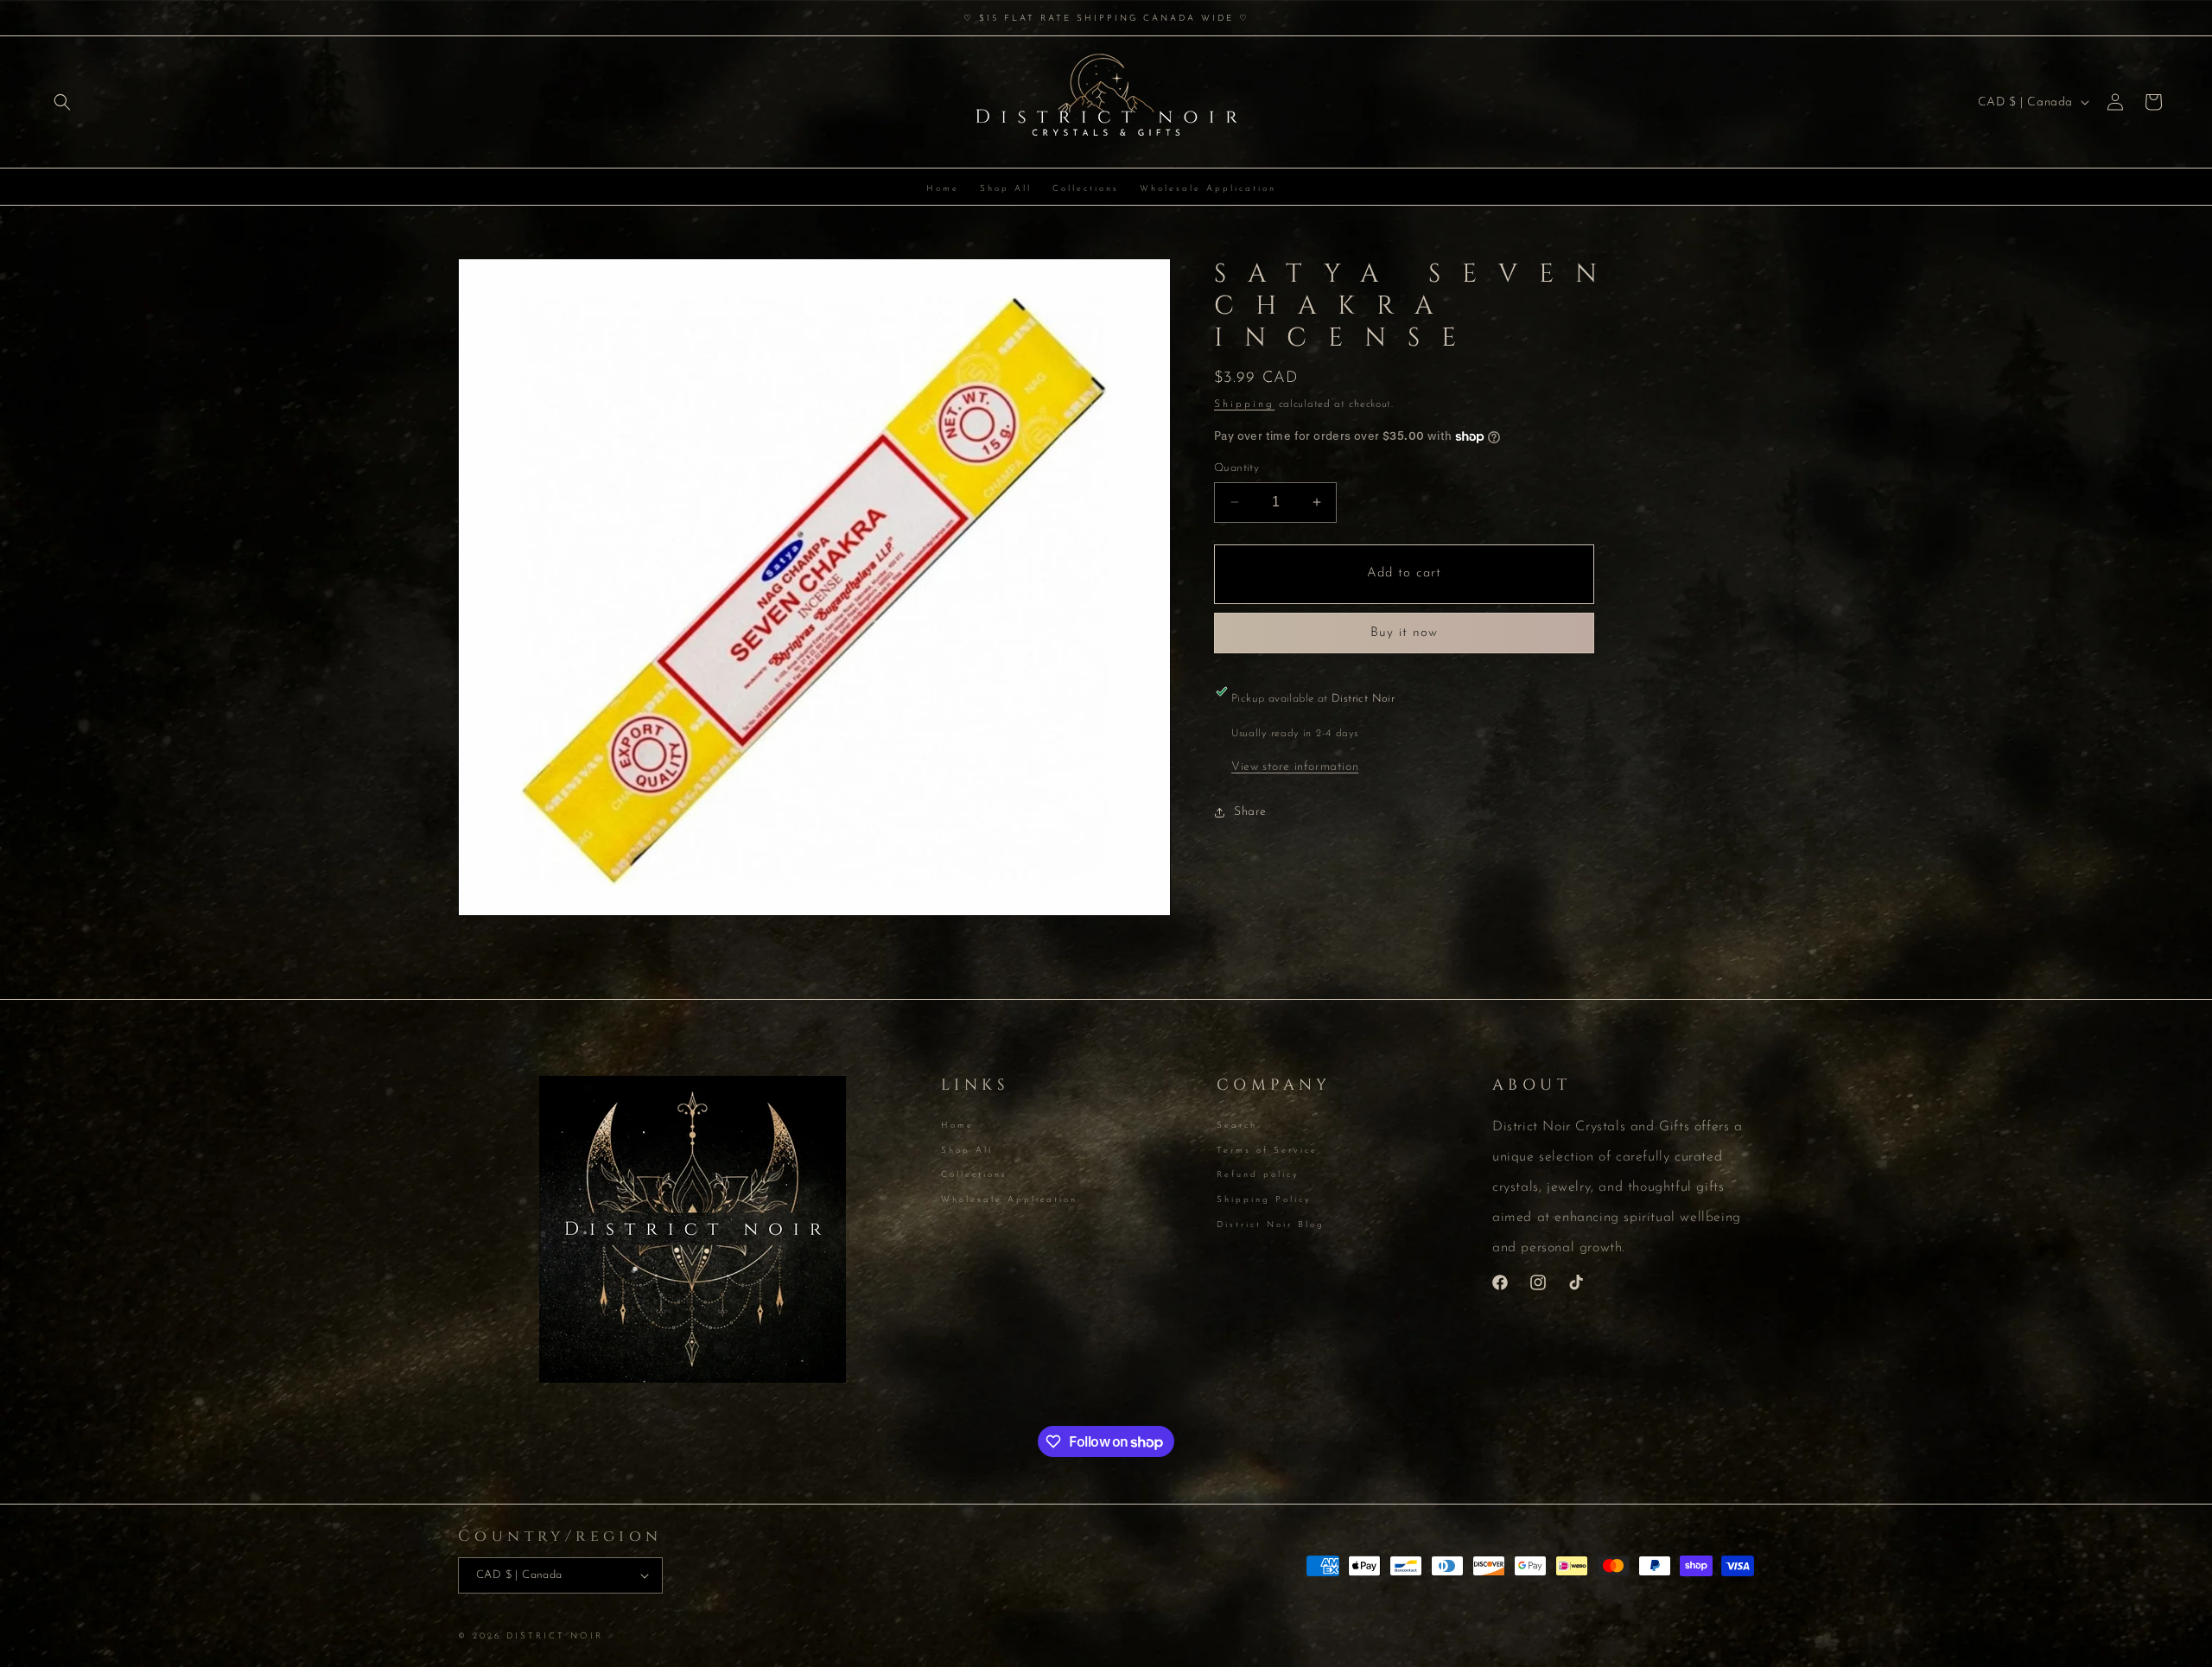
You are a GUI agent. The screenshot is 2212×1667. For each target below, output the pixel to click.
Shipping (1244, 404)
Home (957, 1127)
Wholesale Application (1009, 1200)
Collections (974, 1175)
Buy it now (1404, 633)
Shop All (967, 1151)
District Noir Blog (1271, 1225)
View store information (1295, 767)
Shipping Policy (1264, 1200)
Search (1237, 1127)
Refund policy (1258, 1175)
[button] (62, 102)
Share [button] (1250, 812)
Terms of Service (1267, 1151)
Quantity (1236, 468)
